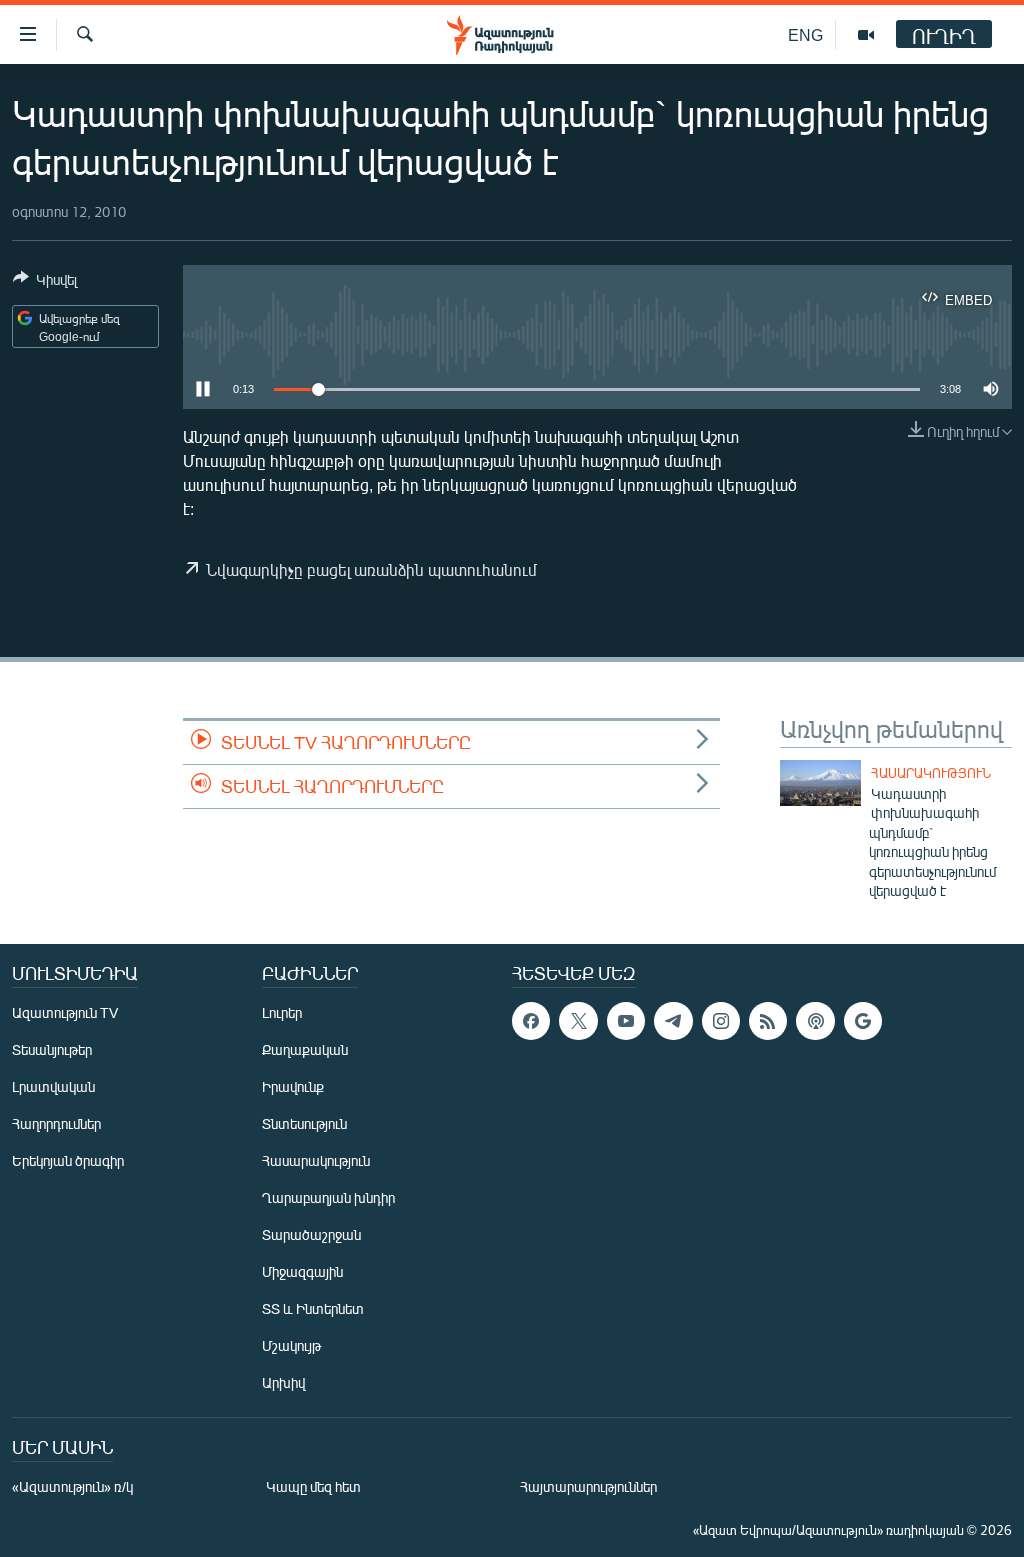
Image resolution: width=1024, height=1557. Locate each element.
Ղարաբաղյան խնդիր (328, 1197)
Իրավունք (293, 1086)
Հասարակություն (931, 773)
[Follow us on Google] (863, 1021)
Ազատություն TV (65, 1012)
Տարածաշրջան (311, 1234)
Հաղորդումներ (56, 1123)
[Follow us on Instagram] (721, 1021)
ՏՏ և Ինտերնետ (313, 1308)
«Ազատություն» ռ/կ (72, 1486)
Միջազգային (302, 1271)
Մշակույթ (291, 1345)
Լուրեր (282, 1012)
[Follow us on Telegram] (673, 1021)
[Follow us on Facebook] (531, 1021)
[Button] (45, 283)
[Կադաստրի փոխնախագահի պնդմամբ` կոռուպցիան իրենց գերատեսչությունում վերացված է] (820, 783)
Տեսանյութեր (52, 1049)
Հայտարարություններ (588, 1486)
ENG (805, 34)
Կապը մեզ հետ (313, 1486)
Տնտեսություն (304, 1123)
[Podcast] (815, 1021)
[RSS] (768, 1021)
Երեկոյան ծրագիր (68, 1160)
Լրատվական (53, 1086)
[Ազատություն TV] (866, 35)
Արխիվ (283, 1382)
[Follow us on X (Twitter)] (578, 1021)
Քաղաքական (305, 1049)
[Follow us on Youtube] (626, 1021)
